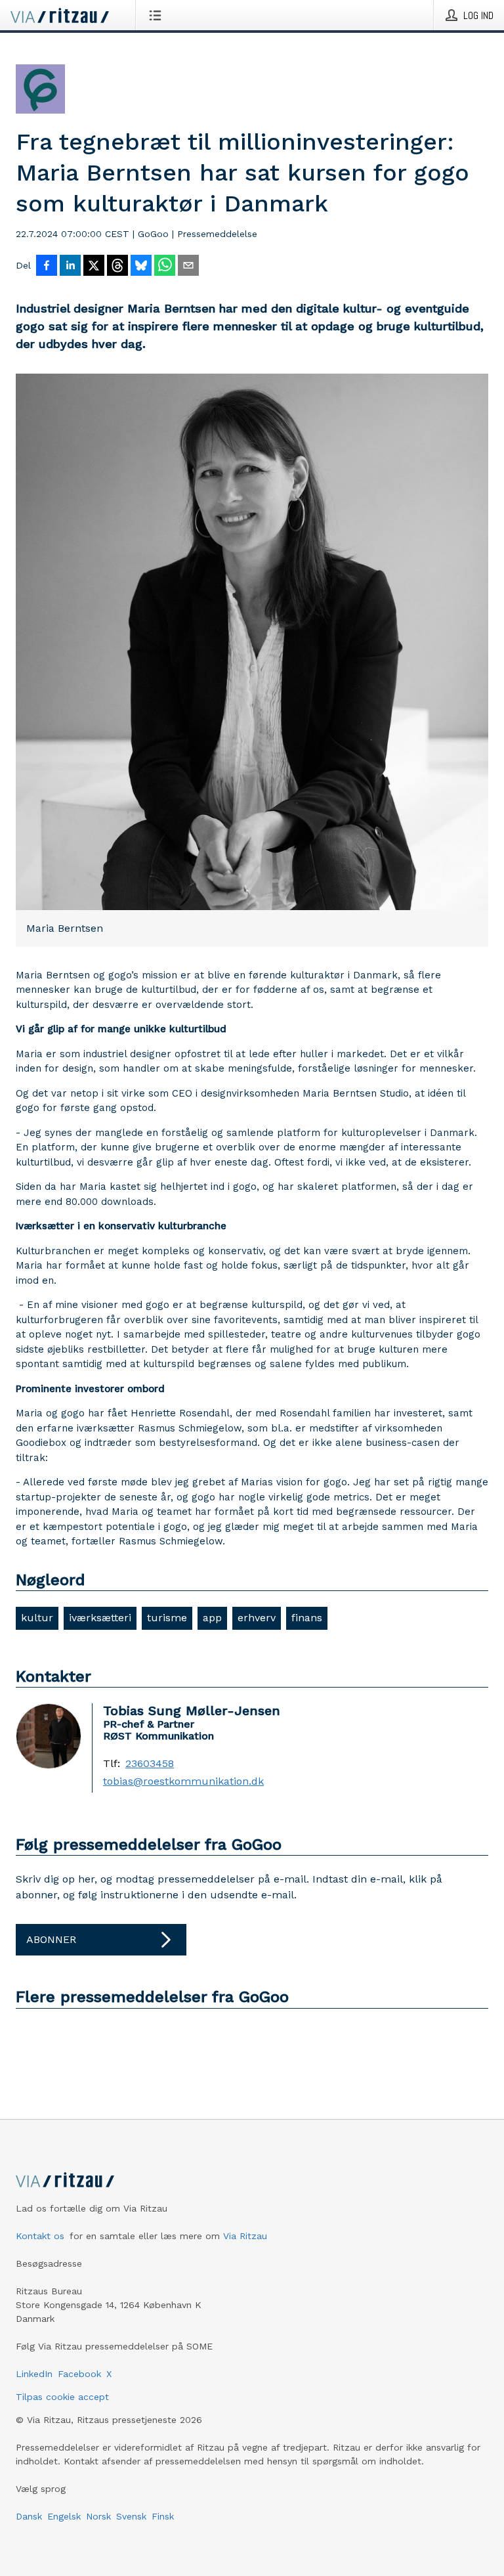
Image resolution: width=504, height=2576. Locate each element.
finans (307, 1618)
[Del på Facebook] (47, 267)
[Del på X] (94, 267)
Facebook (79, 2374)
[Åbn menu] (158, 15)
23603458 (150, 1764)
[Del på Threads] (117, 267)
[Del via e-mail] (188, 267)
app (212, 1618)
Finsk (163, 2516)
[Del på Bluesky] (141, 267)
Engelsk (64, 2516)
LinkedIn (34, 2374)
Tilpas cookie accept (62, 2397)
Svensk (131, 2516)
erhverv (257, 1618)
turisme (167, 1618)
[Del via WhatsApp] (165, 267)
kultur (37, 1618)
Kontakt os (40, 2236)
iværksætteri (100, 1618)
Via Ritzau (245, 2236)
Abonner (51, 1939)
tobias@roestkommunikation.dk (183, 1781)
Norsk (98, 2516)
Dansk (29, 2516)
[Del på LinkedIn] (70, 267)
